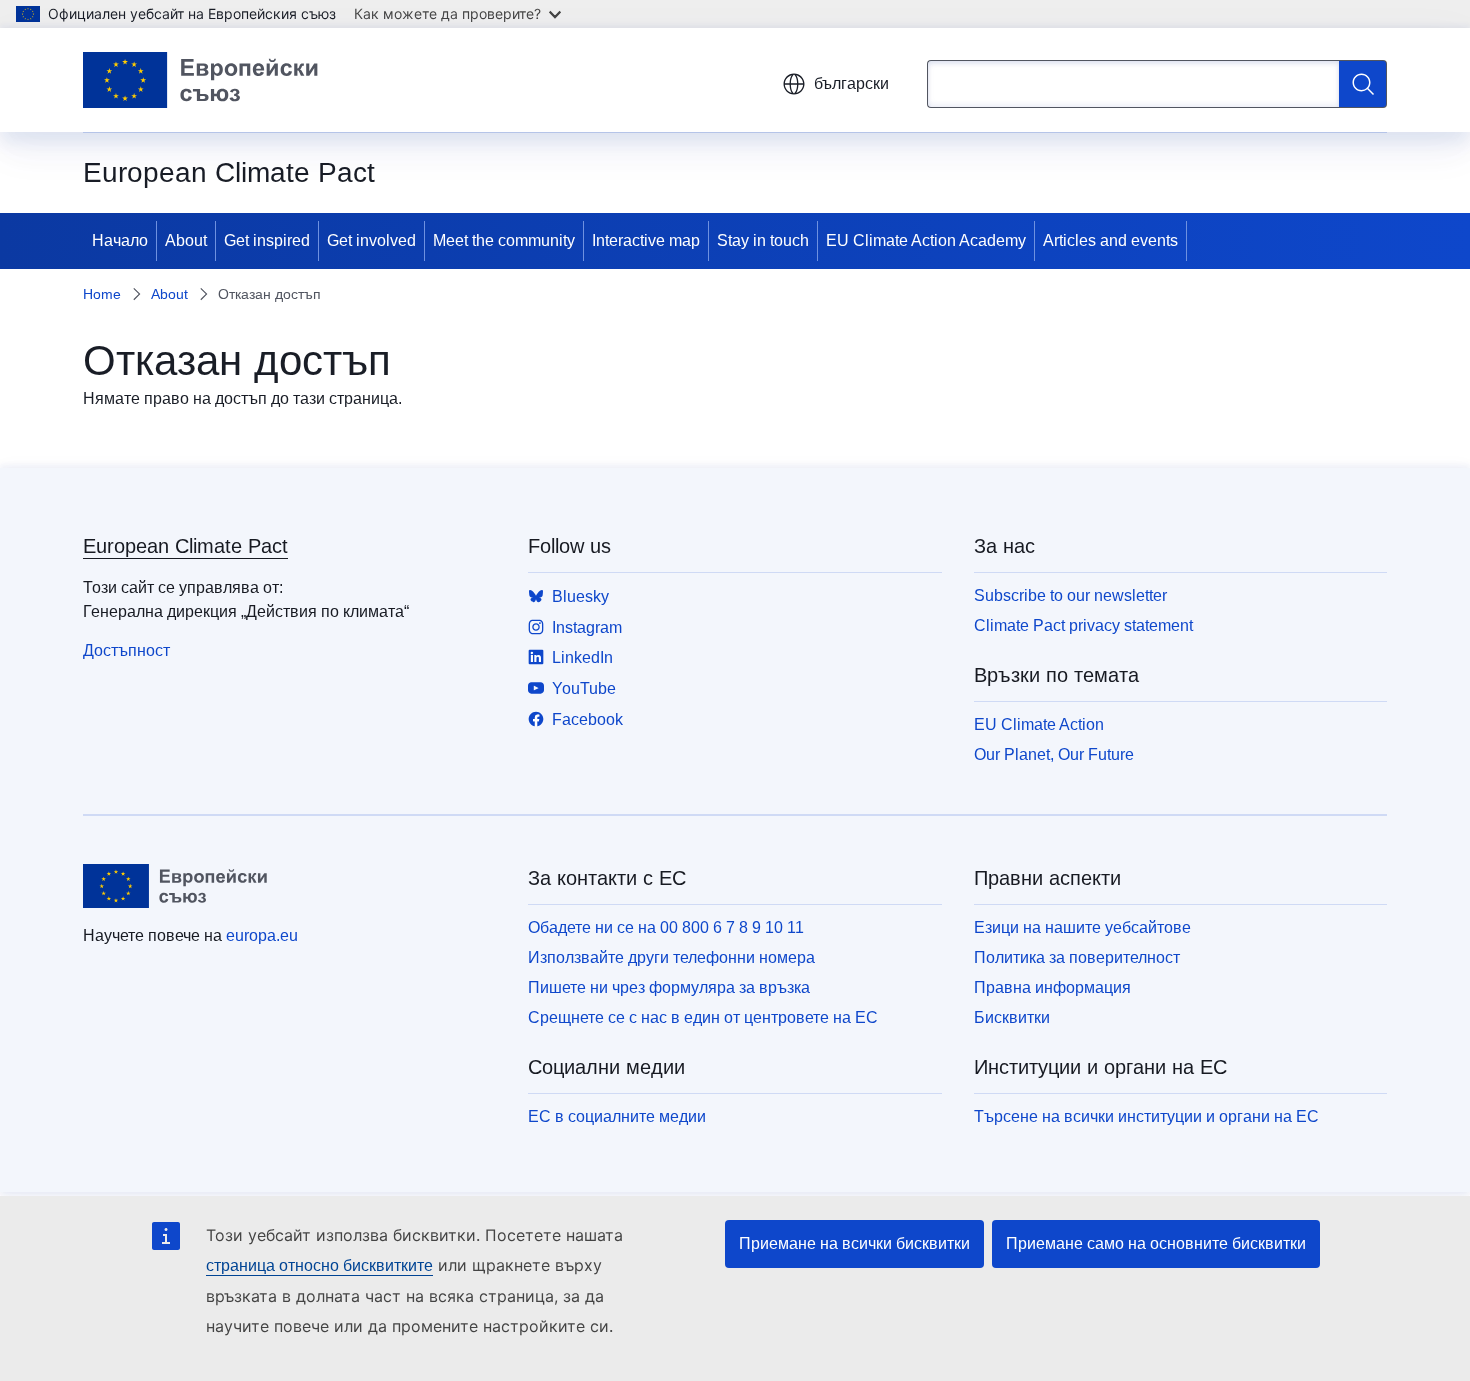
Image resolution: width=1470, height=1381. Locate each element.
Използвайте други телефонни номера (671, 957)
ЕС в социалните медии (617, 1116)
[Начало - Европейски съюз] (201, 80)
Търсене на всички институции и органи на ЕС (1146, 1116)
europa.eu (262, 935)
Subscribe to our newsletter (1070, 595)
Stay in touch (763, 240)
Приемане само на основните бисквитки (1156, 1243)
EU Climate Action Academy (926, 240)
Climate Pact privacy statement (1083, 625)
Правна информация (1052, 987)
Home (102, 294)
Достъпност (126, 650)
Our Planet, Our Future (1054, 754)
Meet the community (504, 240)
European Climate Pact (185, 546)
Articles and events (1110, 240)
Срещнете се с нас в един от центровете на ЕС (703, 1017)
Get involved (371, 240)
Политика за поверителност (1077, 957)
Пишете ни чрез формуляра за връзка (669, 987)
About (186, 240)
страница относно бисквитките (319, 1265)
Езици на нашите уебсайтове (1082, 927)
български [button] (851, 83)
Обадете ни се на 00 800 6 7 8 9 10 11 (666, 927)
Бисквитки (1012, 1017)
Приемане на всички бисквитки (854, 1243)
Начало (120, 240)
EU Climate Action (1039, 724)
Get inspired (267, 240)
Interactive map (646, 240)
